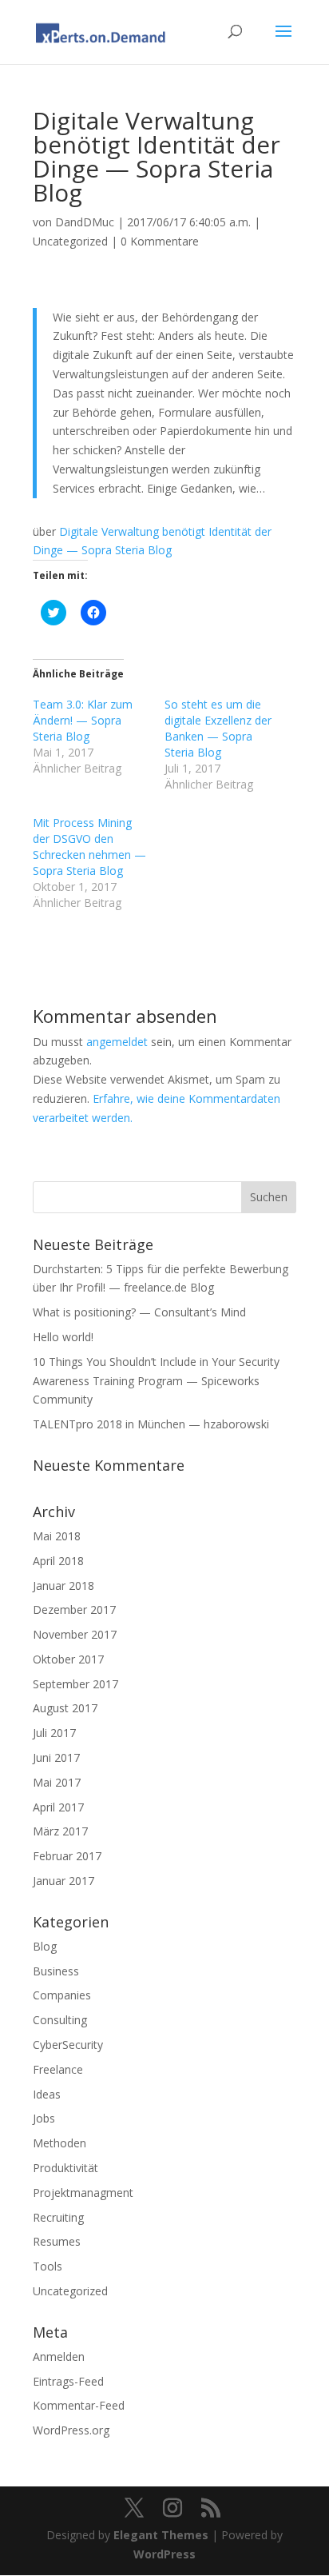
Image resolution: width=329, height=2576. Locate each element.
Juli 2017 (54, 1733)
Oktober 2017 (68, 1659)
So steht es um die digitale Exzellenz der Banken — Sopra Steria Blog (218, 728)
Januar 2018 (63, 1586)
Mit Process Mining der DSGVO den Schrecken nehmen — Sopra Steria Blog (89, 847)
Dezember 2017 (74, 1610)
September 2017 (75, 1684)
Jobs (44, 2118)
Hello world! (63, 1337)
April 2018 (58, 1561)
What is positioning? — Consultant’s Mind (139, 1312)
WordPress (164, 2554)
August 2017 (65, 1708)
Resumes (57, 2241)
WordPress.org (71, 2430)
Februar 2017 (67, 1856)
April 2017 (58, 1807)
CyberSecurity (68, 2045)
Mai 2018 (57, 1536)
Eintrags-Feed (68, 2381)
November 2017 (75, 1634)
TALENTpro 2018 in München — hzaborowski (151, 1424)
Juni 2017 (56, 1757)
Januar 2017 (63, 1881)
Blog (45, 1946)
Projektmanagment (83, 2193)
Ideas (47, 2094)
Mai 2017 (57, 1782)
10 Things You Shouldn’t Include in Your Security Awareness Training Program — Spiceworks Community (156, 1381)
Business (56, 1971)
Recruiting (58, 2217)
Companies (62, 1995)
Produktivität (65, 2168)
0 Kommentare (160, 241)
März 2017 (60, 1831)
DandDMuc (85, 222)
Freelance (58, 2069)
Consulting (60, 2020)
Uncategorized (70, 241)
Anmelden (59, 2356)
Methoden (59, 2143)
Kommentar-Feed (79, 2405)
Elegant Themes (161, 2535)
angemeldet (117, 1042)
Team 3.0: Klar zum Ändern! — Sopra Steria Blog (83, 720)
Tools (48, 2266)
